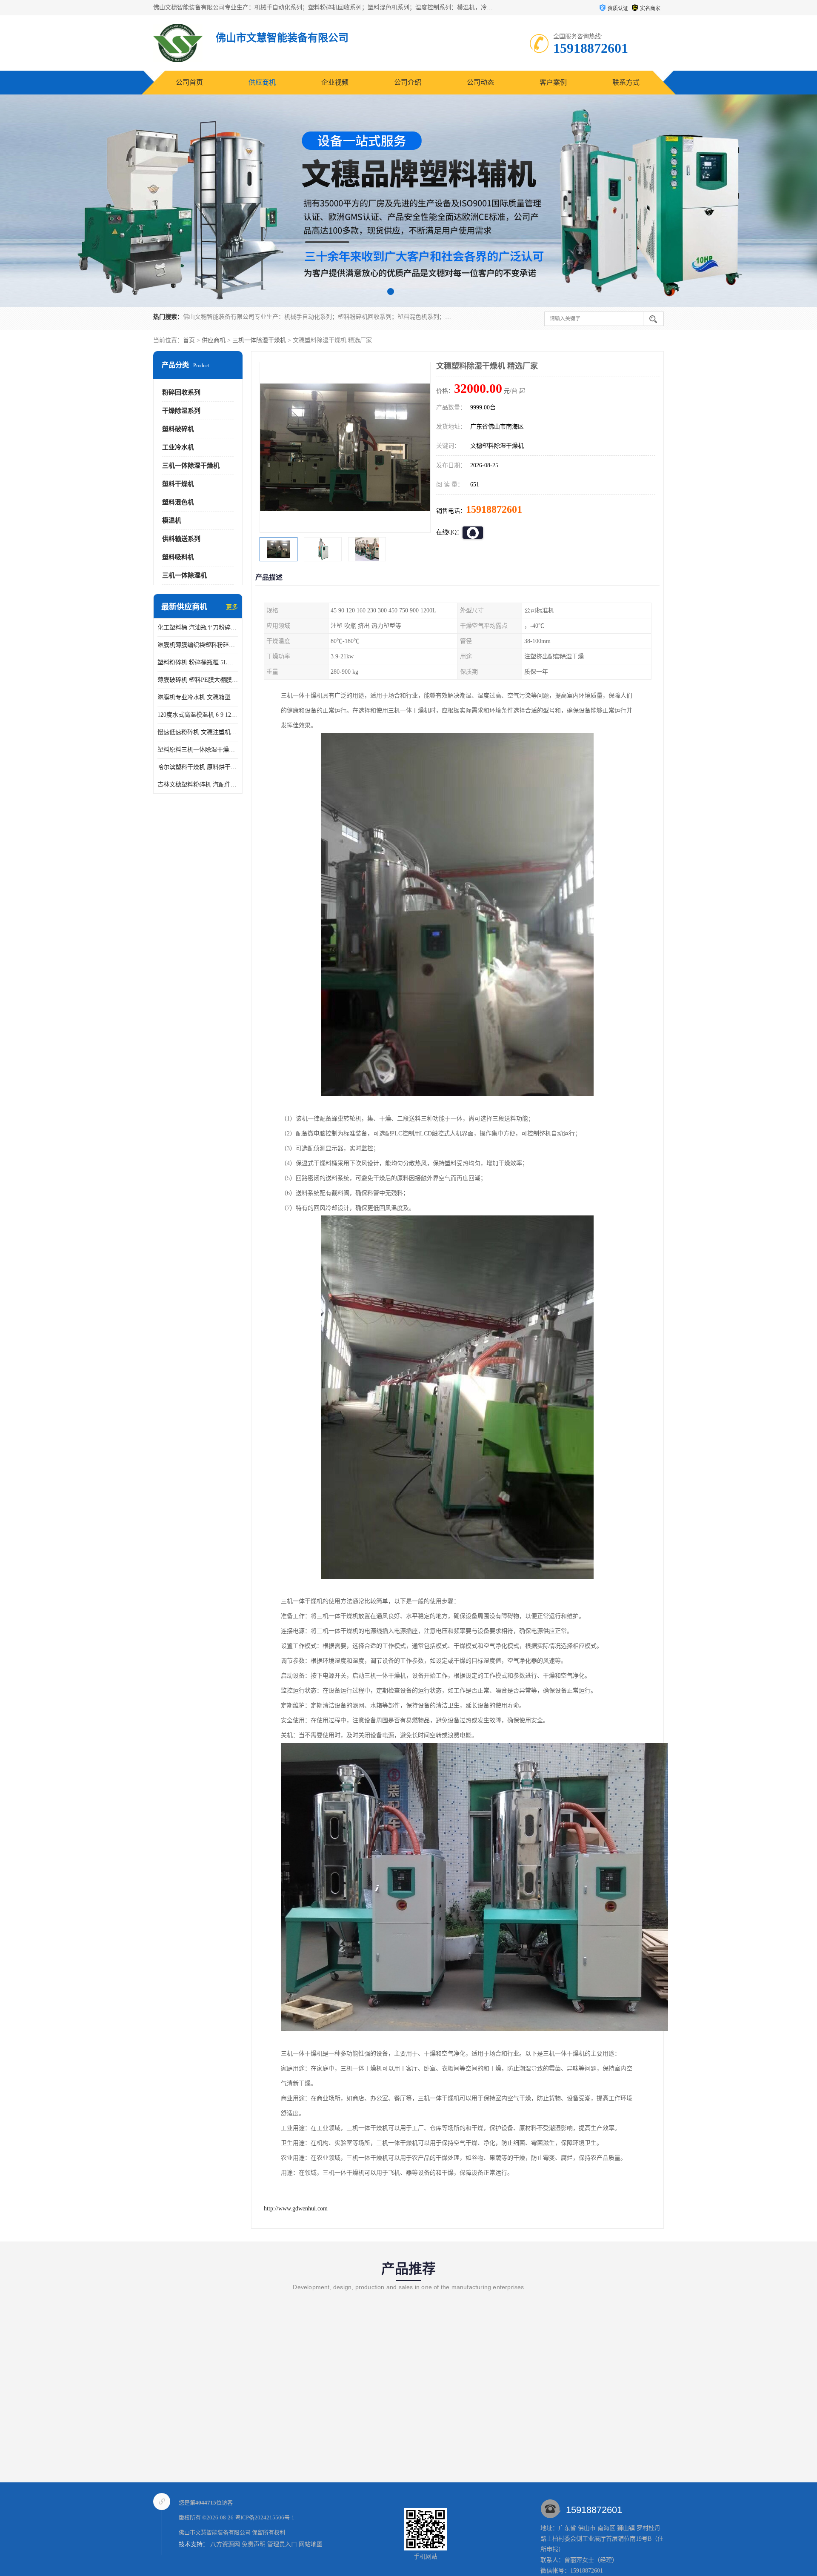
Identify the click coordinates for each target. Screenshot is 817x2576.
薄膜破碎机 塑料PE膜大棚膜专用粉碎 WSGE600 (198, 680)
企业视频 (335, 82)
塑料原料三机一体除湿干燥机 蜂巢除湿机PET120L (198, 750)
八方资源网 (225, 2544)
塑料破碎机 (178, 429)
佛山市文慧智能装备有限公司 (215, 2532)
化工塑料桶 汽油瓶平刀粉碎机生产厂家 (198, 628)
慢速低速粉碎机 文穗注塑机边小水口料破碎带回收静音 (198, 732)
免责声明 (254, 2544)
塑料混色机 (178, 502)
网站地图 (311, 2544)
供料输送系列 (181, 539)
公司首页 (189, 82)
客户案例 (553, 82)
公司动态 (480, 82)
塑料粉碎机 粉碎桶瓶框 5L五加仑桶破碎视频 (198, 662)
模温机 (172, 520)
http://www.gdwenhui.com (296, 2209)
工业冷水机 (178, 447)
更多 (232, 607)
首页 (189, 340)
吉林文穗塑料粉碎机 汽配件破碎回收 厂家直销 (198, 785)
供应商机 (262, 82)
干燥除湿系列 (181, 411)
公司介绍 (408, 82)
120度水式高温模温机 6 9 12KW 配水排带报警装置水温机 (198, 715)
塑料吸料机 (178, 557)
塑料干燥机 (178, 484)
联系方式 (626, 82)
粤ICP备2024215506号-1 (265, 2517)
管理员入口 (282, 2544)
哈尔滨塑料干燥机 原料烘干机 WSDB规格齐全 (198, 767)
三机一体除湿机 (184, 575)
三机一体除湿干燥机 (259, 340)
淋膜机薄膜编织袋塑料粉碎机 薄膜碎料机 (198, 645)
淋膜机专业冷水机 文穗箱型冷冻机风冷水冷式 (198, 697)
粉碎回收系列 (181, 392)
